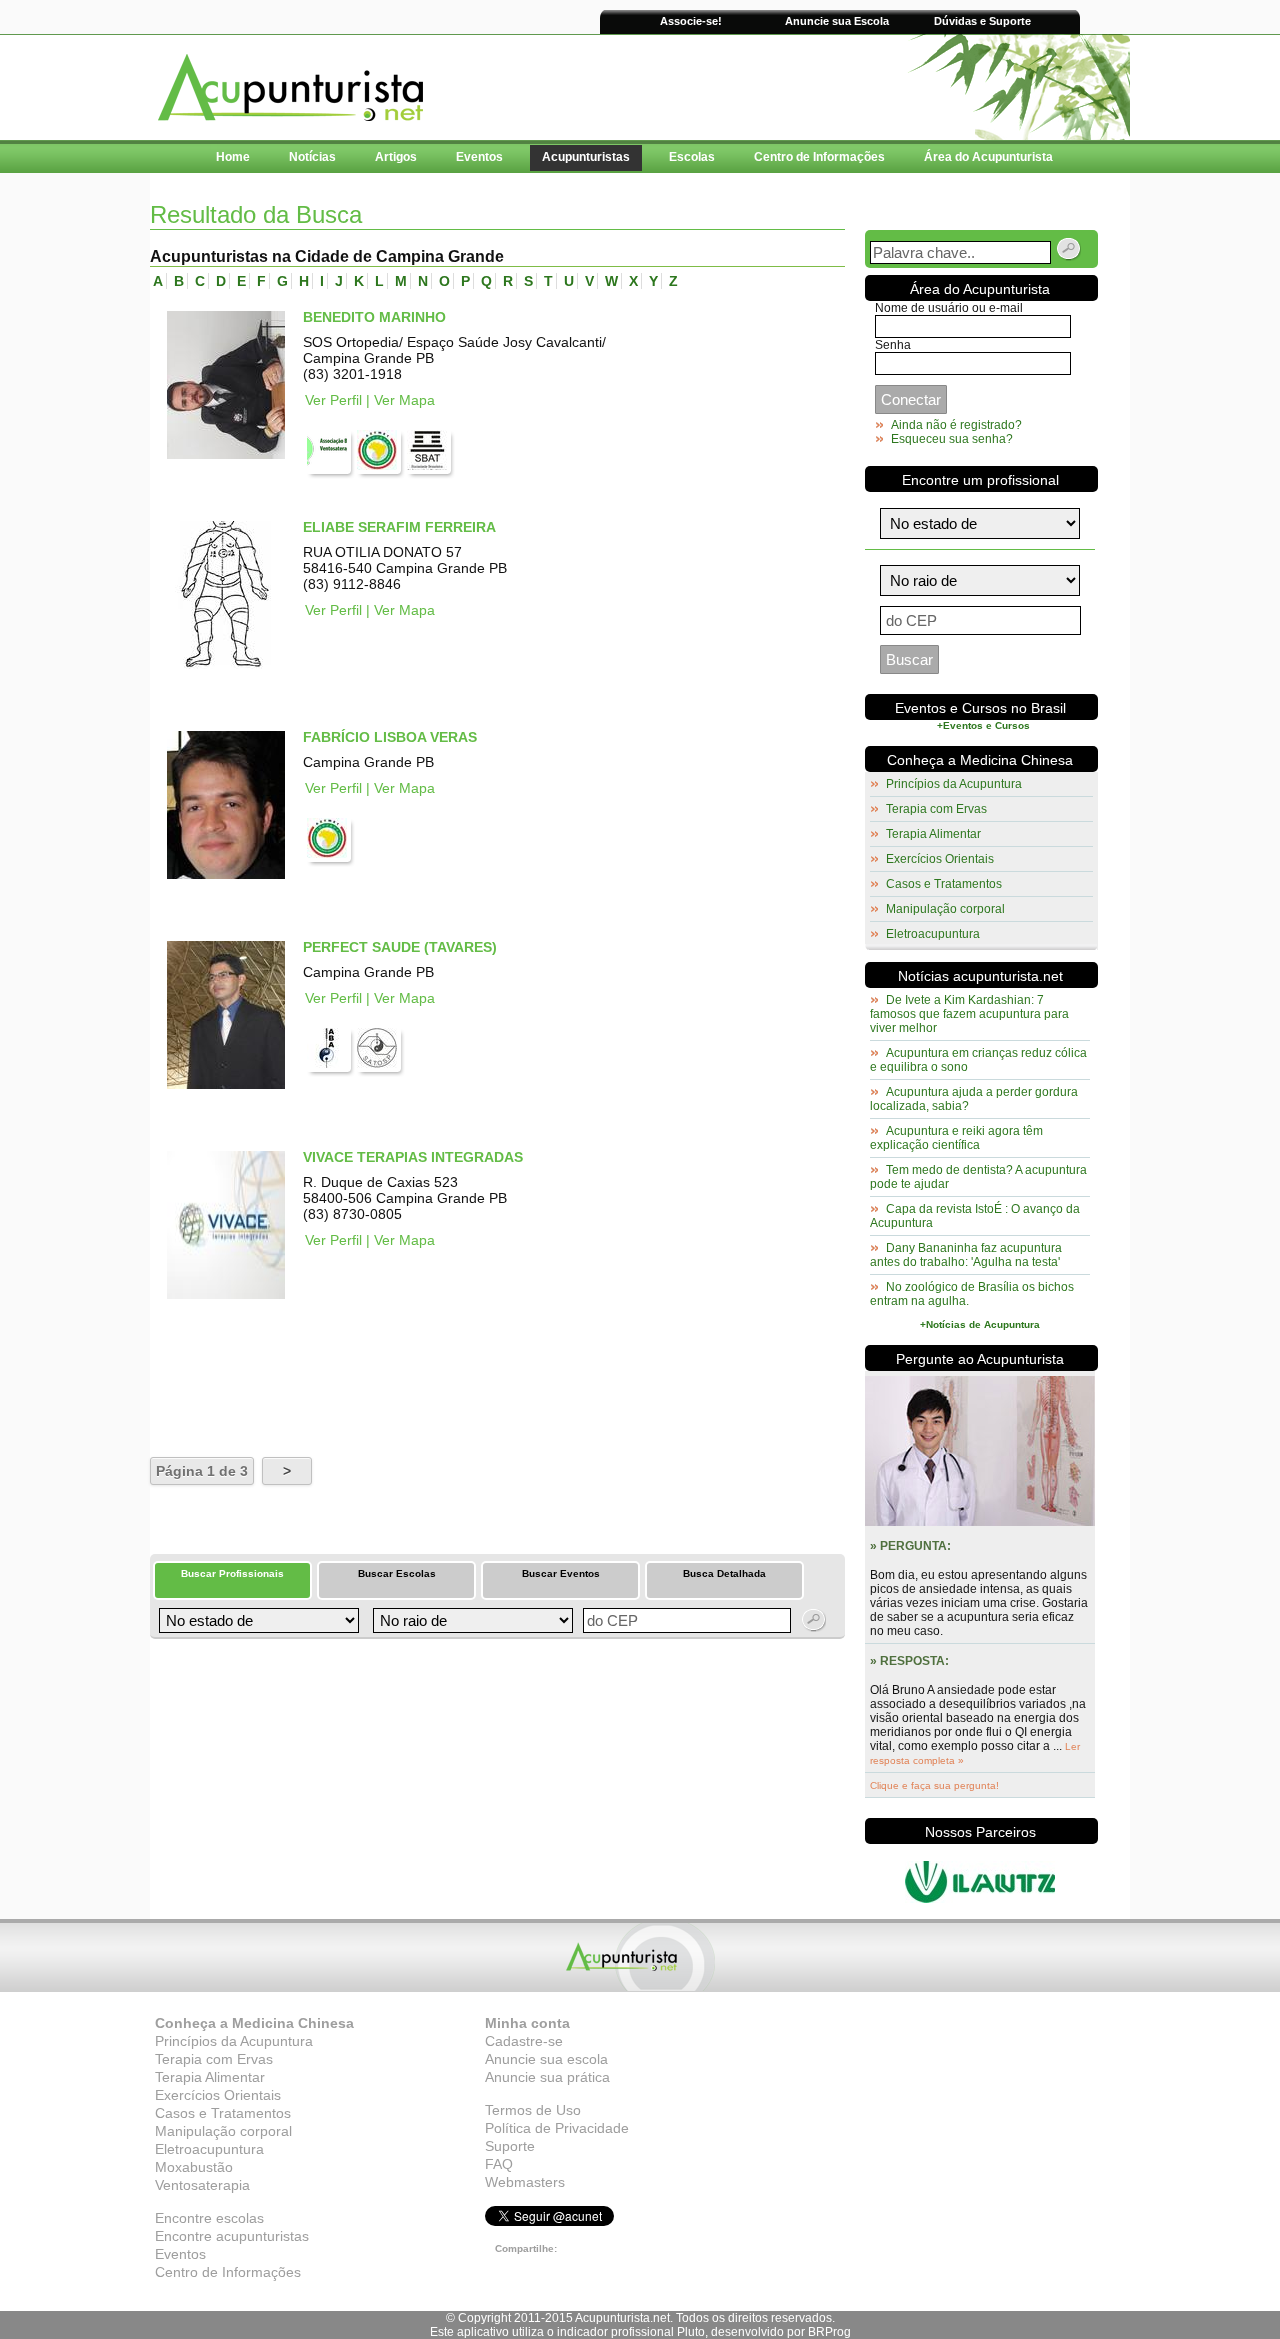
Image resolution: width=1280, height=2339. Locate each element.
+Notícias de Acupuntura (980, 1324)
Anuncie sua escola (546, 2059)
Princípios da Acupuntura (954, 784)
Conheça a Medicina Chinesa (980, 760)
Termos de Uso (533, 2110)
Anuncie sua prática (547, 2077)
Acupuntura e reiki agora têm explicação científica (956, 1138)
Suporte (510, 2146)
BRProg (829, 2332)
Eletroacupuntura (933, 934)
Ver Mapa (404, 400)
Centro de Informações (228, 2272)
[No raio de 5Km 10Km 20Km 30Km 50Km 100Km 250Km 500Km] (471, 1620)
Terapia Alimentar (933, 834)
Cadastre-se (524, 2041)
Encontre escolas (209, 2218)
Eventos (180, 2254)
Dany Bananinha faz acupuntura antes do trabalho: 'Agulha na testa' (966, 1255)
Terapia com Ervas (936, 809)
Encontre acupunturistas (232, 2236)
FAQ (499, 2164)
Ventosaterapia (202, 2185)
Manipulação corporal (945, 909)
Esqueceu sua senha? (952, 439)
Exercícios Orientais (940, 859)
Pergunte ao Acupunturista (980, 1359)
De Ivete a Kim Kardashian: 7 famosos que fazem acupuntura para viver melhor (969, 1014)
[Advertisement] (384, 1379)
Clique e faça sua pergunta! (934, 1785)
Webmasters (525, 2182)
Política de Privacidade (557, 2128)
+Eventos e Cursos (983, 725)
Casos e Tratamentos (944, 884)
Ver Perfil (333, 400)
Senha (893, 345)
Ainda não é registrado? (956, 425)
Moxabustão (194, 2167)
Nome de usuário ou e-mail (949, 308)
